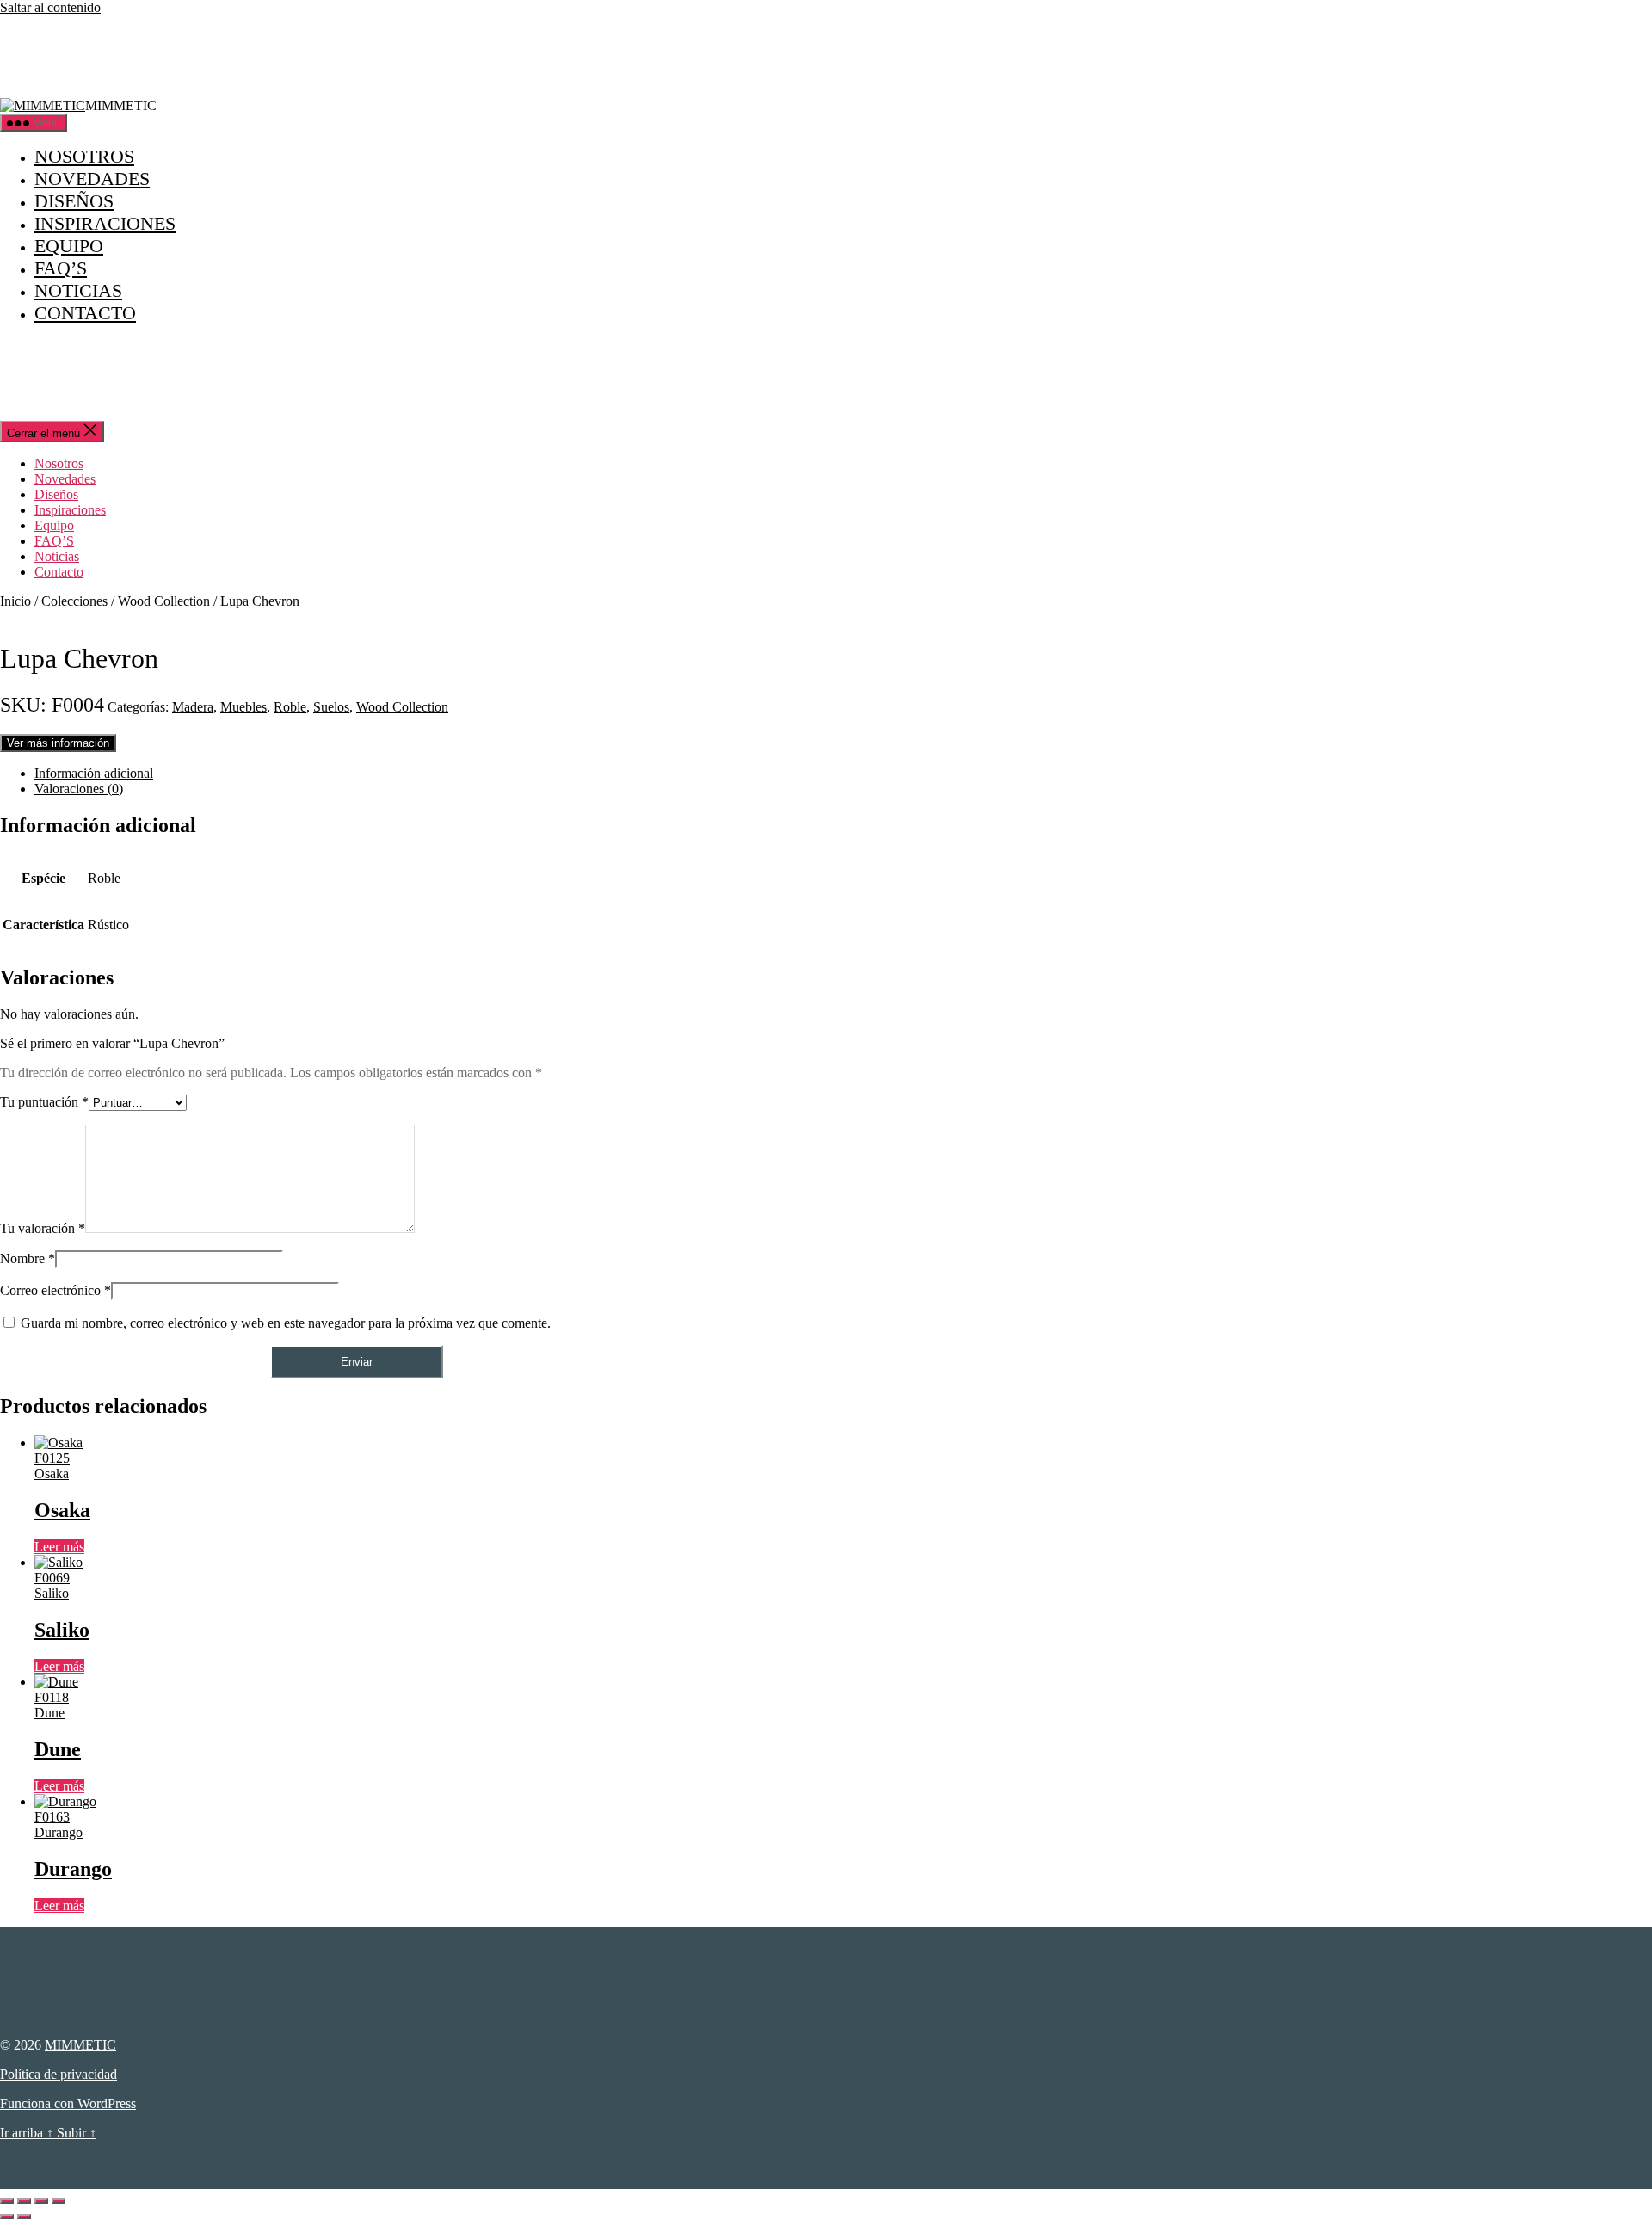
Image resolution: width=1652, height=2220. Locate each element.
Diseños (74, 201)
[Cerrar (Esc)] (59, 2201)
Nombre (28, 1258)
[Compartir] (41, 2201)
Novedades (92, 179)
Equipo (69, 246)
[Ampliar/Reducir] (7, 2201)
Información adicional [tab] (94, 773)
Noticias (78, 290)
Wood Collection (164, 601)
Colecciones (74, 601)
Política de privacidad (59, 2074)
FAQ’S (61, 268)
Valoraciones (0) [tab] (79, 789)
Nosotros (84, 156)
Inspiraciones (105, 223)
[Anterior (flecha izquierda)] (7, 2217)
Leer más (59, 1547)
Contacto (85, 313)
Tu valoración (43, 1228)
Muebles (243, 707)
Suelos (331, 707)
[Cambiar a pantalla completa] (24, 2201)
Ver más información (58, 743)
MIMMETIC (80, 2045)
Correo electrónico (55, 1290)
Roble (290, 707)
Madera (193, 707)
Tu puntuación (44, 1102)
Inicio (15, 601)
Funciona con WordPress (68, 2103)
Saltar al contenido (50, 7)
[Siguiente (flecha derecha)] (24, 2217)
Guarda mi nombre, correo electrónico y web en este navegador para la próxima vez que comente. (286, 1323)
